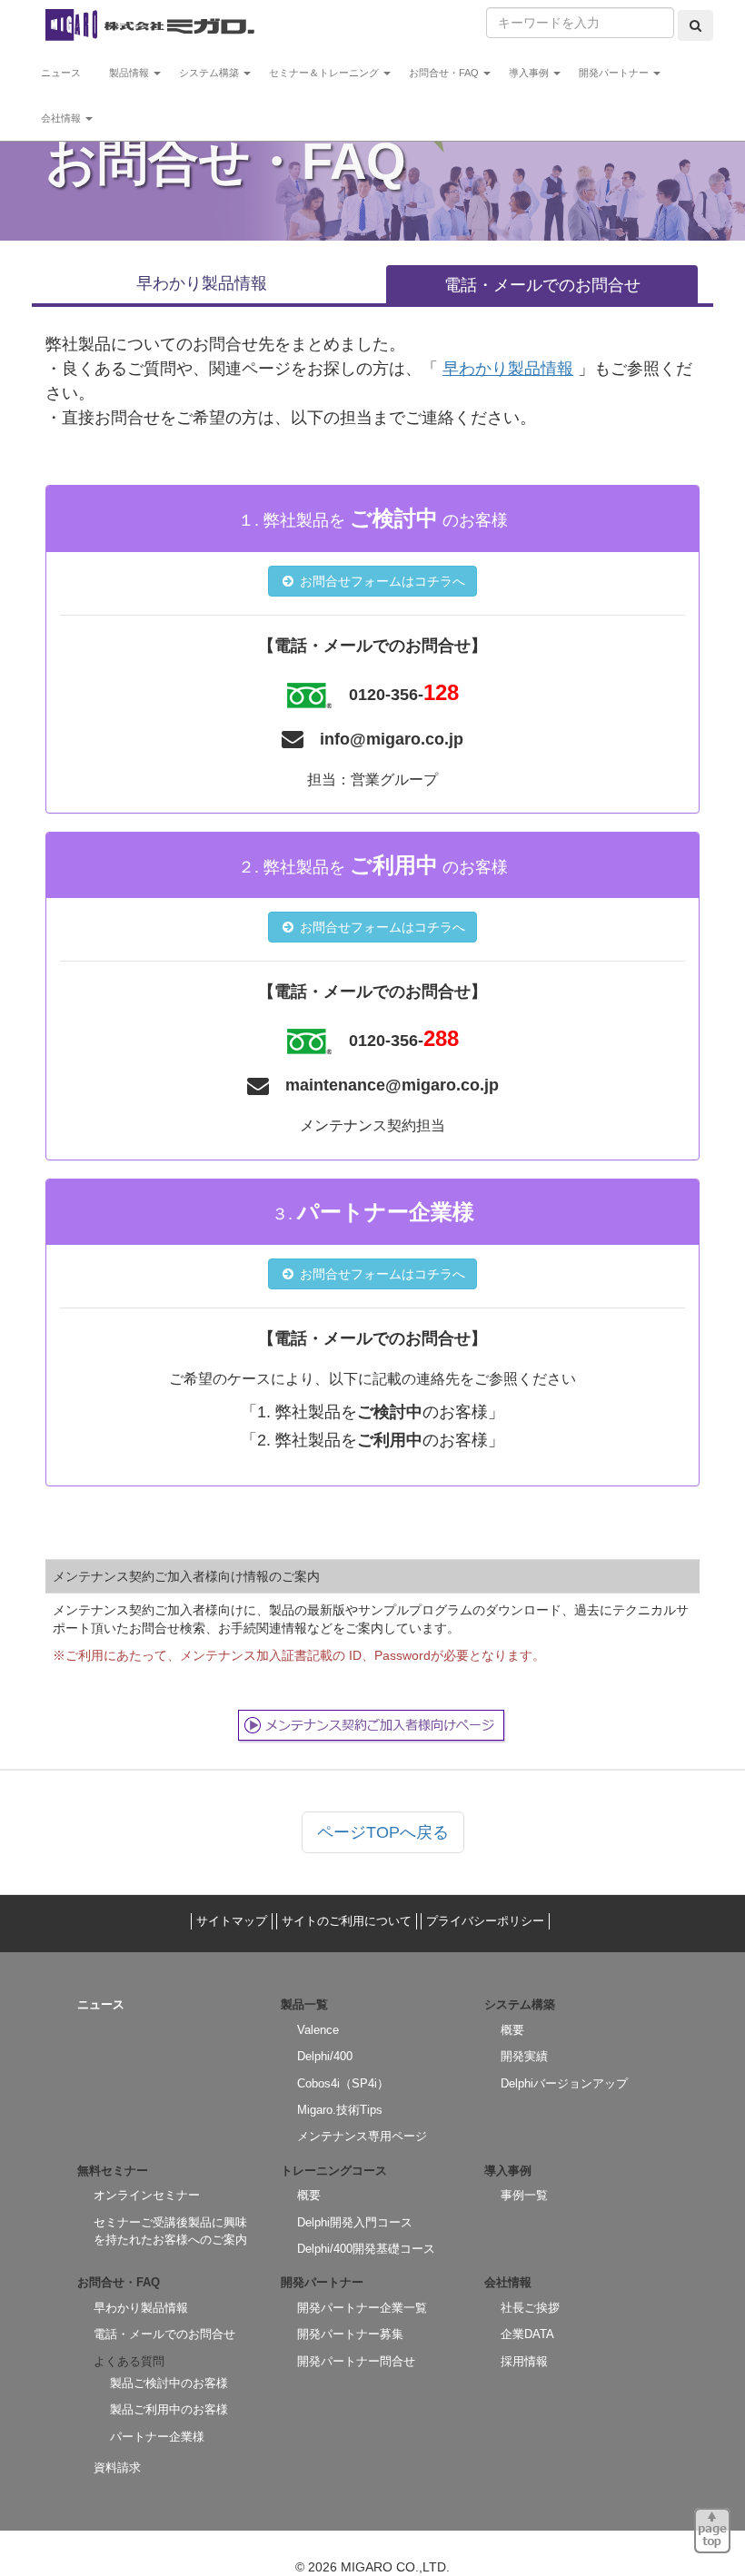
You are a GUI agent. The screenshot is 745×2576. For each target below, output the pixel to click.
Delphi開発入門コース (355, 2222)
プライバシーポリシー (485, 1921)
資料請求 (117, 2467)
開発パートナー (615, 73)
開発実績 (524, 2056)
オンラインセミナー (147, 2195)
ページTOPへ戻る (383, 1832)
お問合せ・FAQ (445, 73)
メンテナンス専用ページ (362, 2136)
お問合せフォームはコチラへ (381, 581)
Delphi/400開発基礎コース (366, 2249)
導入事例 (530, 73)
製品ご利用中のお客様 (169, 2409)
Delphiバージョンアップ (564, 2083)
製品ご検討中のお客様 (169, 2383)
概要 (512, 2030)
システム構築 (210, 73)
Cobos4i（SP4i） (343, 2083)
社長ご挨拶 (530, 2308)
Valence (318, 2030)
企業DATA (527, 2334)
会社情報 (62, 118)
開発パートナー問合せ (356, 2361)
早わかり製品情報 (202, 283)
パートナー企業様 (157, 2437)
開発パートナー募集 (350, 2334)
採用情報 (524, 2361)
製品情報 (130, 73)
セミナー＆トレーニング (325, 73)
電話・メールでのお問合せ (542, 285)
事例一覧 (524, 2195)
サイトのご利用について (347, 1921)
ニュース (66, 73)
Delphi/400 (325, 2056)
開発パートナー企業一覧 (362, 2308)
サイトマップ (232, 1921)
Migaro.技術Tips (340, 2110)
